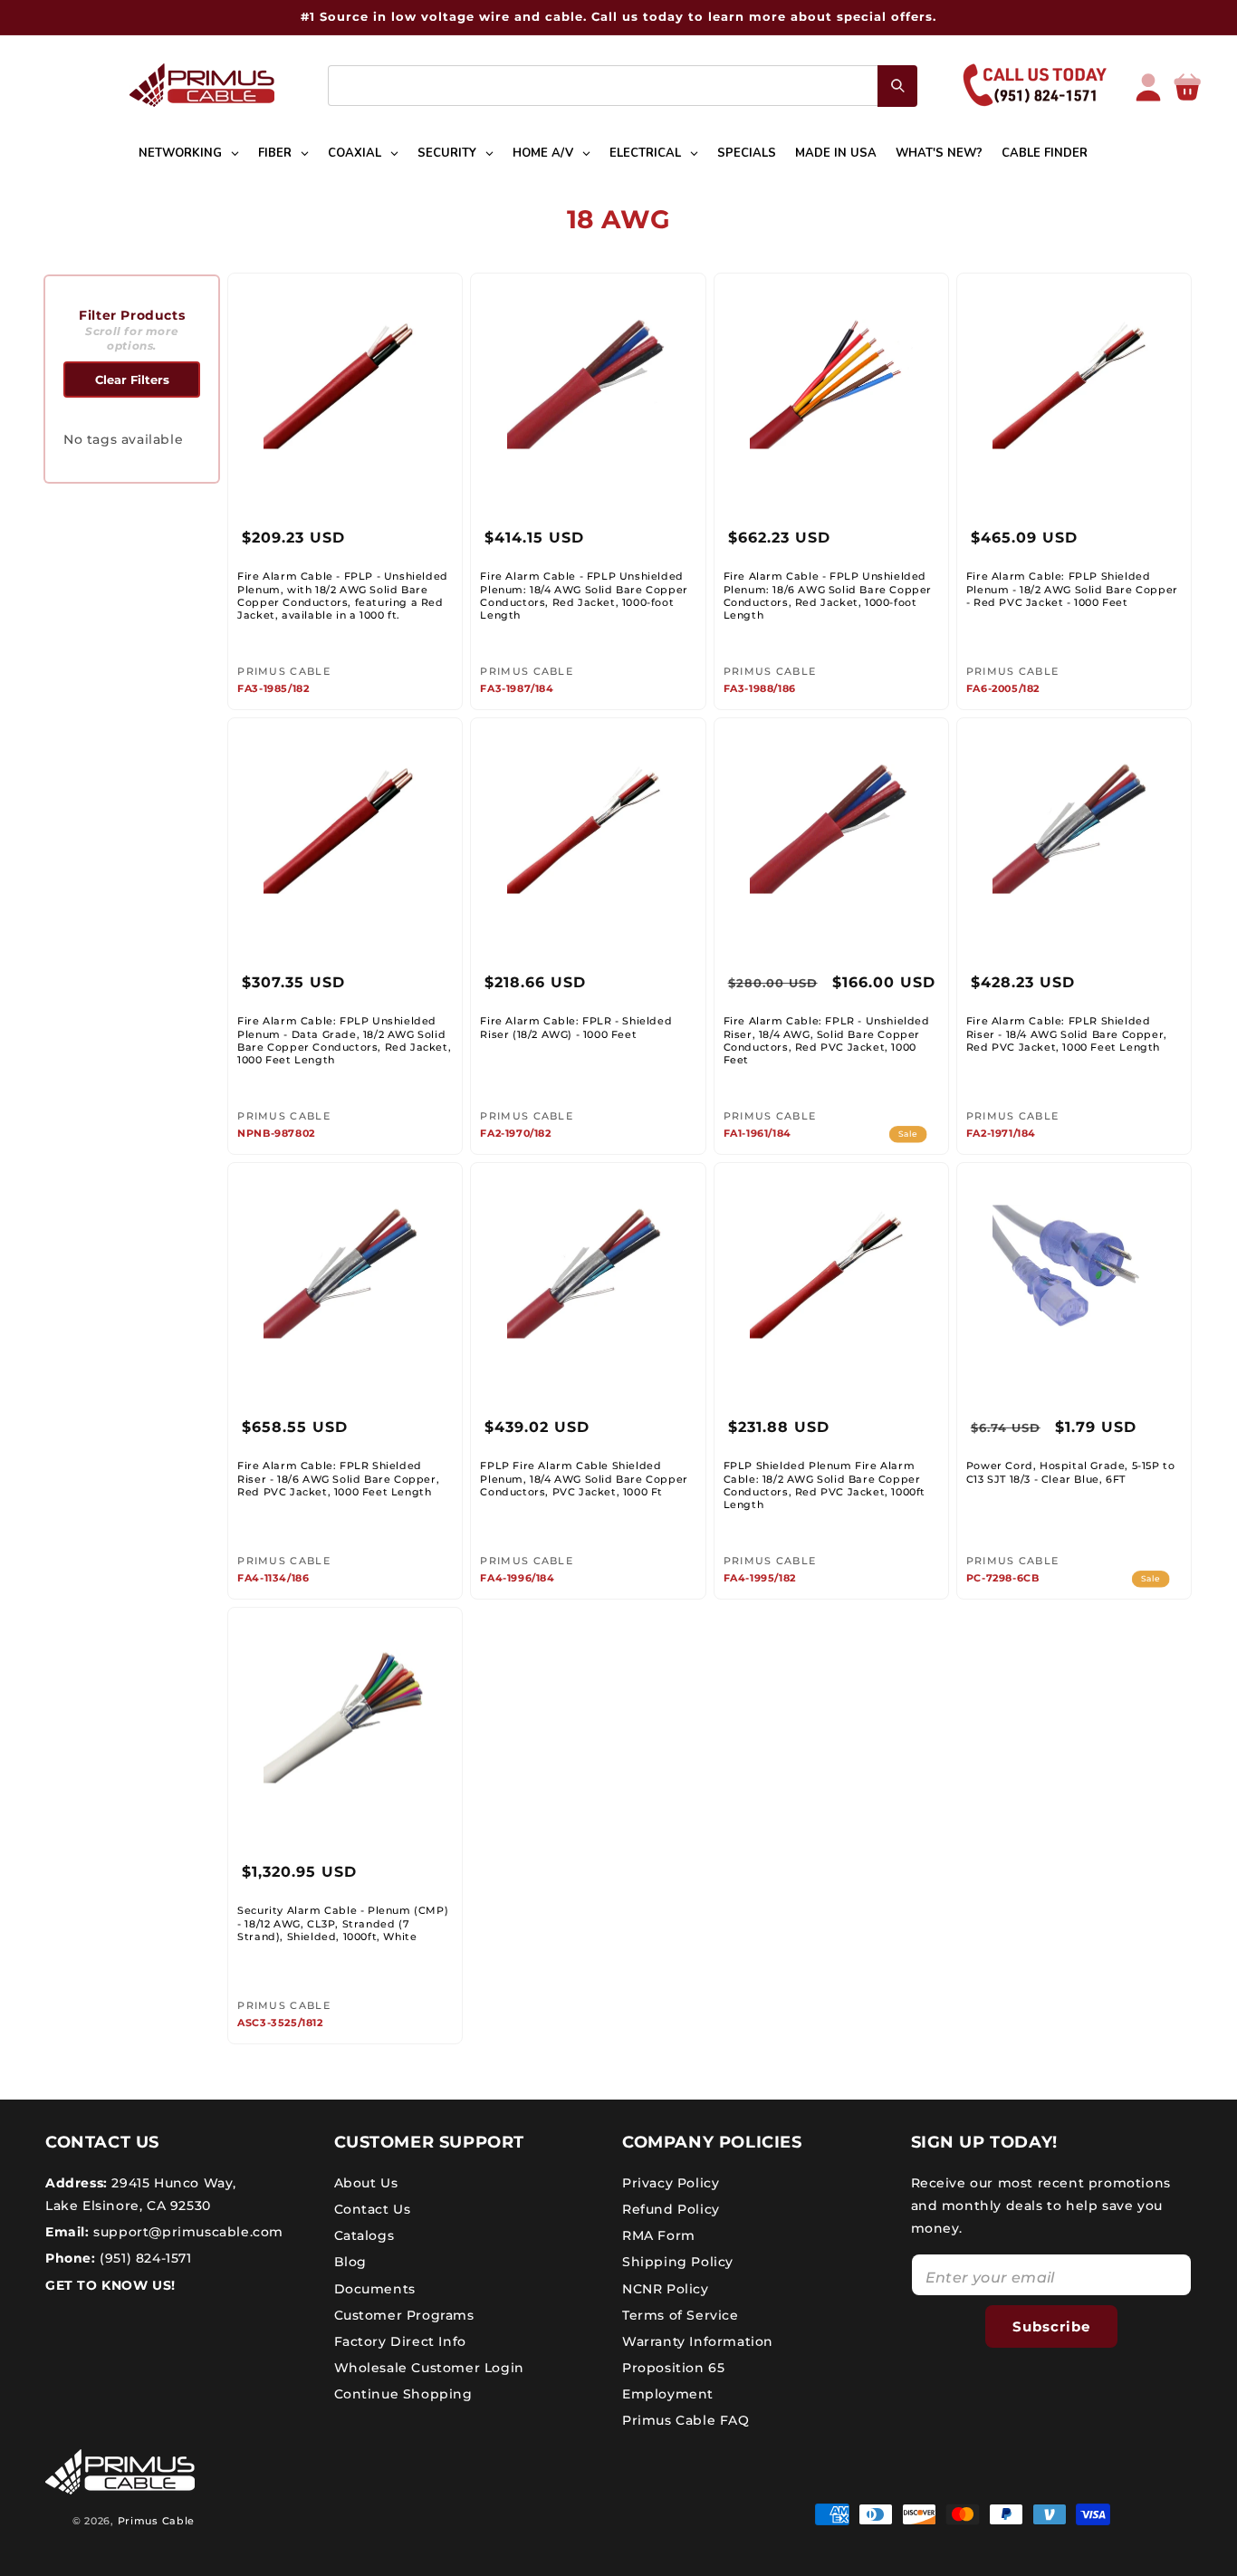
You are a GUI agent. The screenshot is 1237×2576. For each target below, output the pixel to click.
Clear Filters (132, 380)
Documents (375, 2288)
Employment (668, 2394)
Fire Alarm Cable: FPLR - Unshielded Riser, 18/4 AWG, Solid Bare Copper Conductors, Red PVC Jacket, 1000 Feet (827, 1040)
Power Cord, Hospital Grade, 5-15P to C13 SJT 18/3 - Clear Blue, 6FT (1071, 1472)
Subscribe (1051, 2326)
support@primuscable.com (187, 2231)
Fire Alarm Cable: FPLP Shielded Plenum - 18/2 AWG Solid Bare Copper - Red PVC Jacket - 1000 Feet (1072, 589)
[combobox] (623, 86)
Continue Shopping (403, 2394)
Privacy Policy (671, 2182)
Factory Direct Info (400, 2341)
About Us (366, 2182)
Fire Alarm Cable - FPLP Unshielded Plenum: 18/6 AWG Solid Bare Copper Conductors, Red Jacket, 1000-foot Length (828, 596)
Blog (350, 2262)
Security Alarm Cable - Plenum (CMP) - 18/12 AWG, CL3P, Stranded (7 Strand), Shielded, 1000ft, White (343, 1923)
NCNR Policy (666, 2288)
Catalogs (364, 2235)
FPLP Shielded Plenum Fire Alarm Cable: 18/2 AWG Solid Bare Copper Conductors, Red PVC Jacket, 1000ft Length (825, 1485)
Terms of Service (681, 2314)
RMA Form (659, 2235)
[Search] (897, 86)
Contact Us (373, 2208)
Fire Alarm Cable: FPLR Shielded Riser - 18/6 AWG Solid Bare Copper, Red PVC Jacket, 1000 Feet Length (338, 1479)
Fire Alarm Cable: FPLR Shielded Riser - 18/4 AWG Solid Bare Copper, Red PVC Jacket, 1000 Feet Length (1067, 1034)
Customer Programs (404, 2314)
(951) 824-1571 (144, 2258)
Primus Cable (156, 2521)
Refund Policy (671, 2208)
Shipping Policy (678, 2262)
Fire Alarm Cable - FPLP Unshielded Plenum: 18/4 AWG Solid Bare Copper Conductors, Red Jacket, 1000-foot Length (584, 596)
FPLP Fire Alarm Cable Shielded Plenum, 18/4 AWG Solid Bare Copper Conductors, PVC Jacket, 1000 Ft (584, 1479)
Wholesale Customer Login (429, 2367)
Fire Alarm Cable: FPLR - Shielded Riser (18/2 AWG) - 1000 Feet (576, 1027)
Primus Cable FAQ (686, 2420)
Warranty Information (698, 2341)
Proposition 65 (673, 2367)
